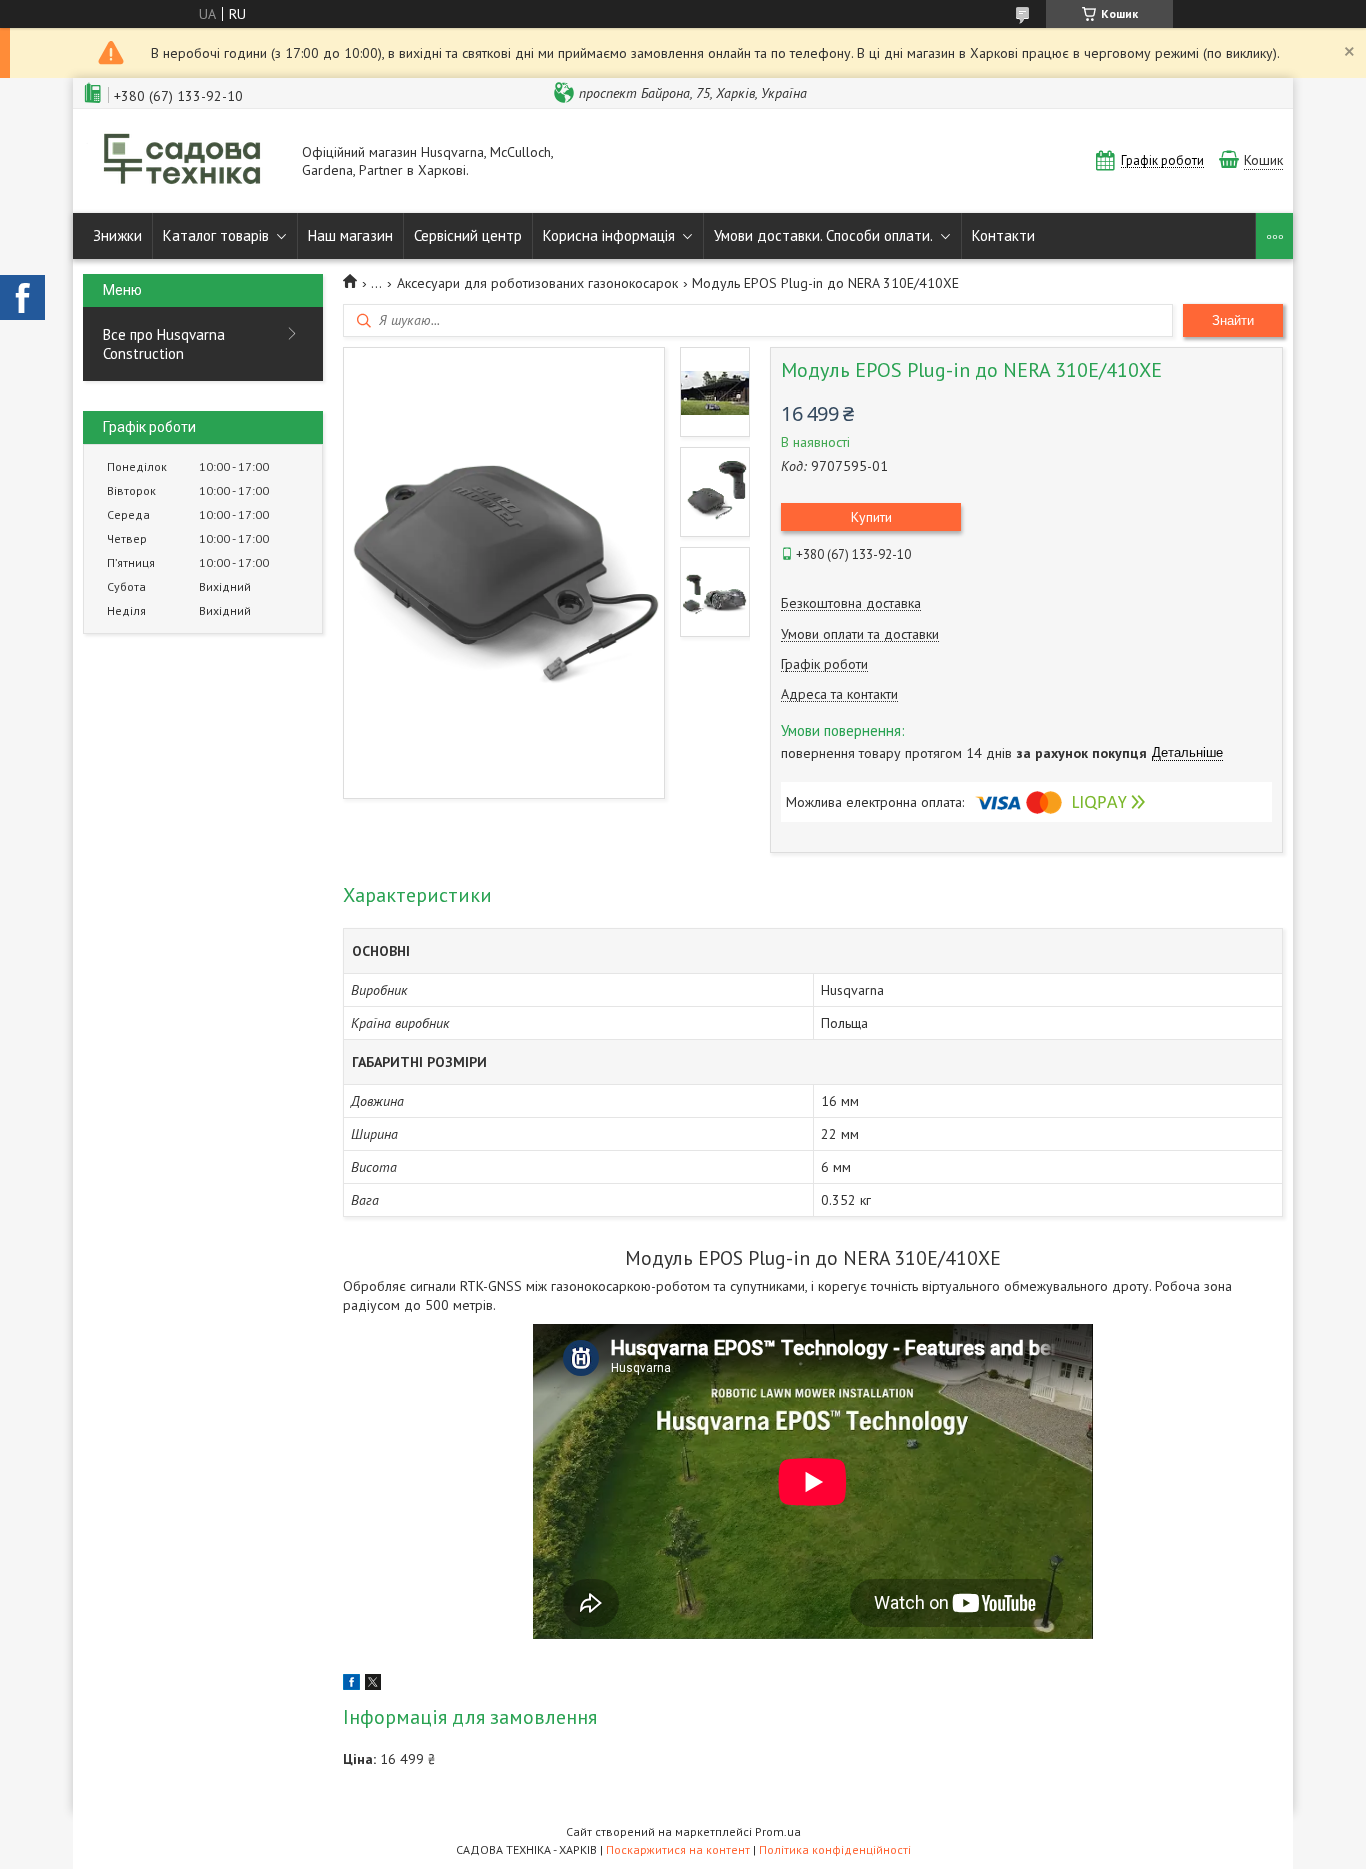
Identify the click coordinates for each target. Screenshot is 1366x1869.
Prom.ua (778, 1831)
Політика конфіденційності (835, 1849)
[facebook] (351, 1685)
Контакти (1003, 235)
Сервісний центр (468, 235)
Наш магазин (350, 235)
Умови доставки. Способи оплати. (823, 235)
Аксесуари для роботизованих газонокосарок (537, 283)
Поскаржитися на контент (678, 1849)
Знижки (117, 235)
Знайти (1233, 320)
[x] (373, 1685)
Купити (871, 517)
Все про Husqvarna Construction (164, 344)
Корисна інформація (609, 235)
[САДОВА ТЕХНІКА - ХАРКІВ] (183, 161)
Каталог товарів (216, 235)
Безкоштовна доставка (851, 603)
